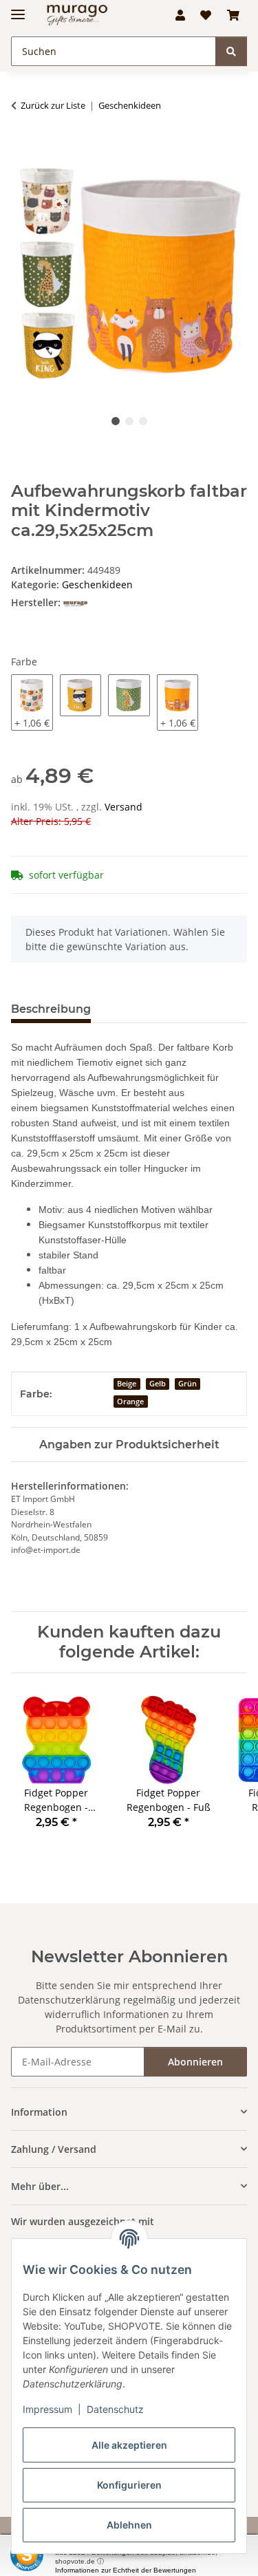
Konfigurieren (129, 2485)
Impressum (47, 2409)
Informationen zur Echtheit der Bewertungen (126, 2570)
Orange (130, 1402)
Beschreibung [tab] (51, 1009)
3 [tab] (143, 421)
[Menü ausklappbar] (18, 9)
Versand (123, 807)
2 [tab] (129, 421)
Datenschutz (115, 2409)
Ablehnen (129, 2525)
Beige (127, 1384)
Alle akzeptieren (129, 2445)
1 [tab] (116, 421)
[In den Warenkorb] (22, 149)
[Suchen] (231, 51)
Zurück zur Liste (53, 105)
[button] (180, 15)
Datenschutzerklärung (69, 2000)
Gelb (158, 1384)
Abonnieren (195, 2062)
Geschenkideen (97, 584)
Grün (187, 1384)
